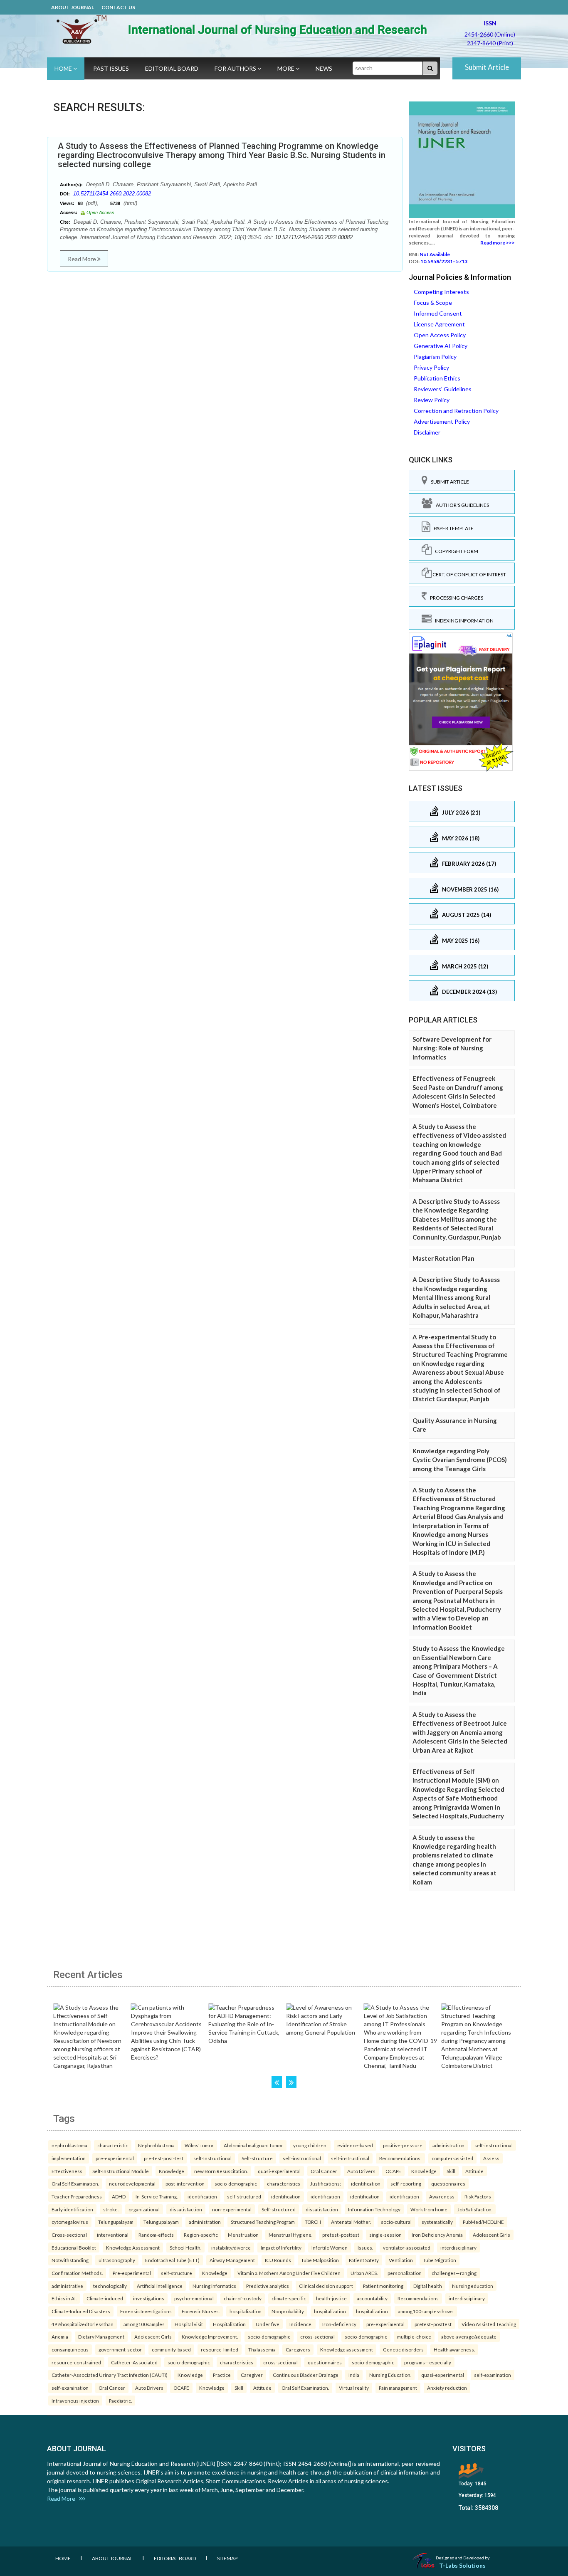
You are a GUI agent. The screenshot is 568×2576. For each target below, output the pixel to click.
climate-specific (289, 2298)
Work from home (429, 2209)
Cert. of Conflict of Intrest (469, 574)
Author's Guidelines (461, 505)
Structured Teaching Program (263, 2222)
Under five (268, 2324)
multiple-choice (414, 2336)
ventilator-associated (407, 2248)
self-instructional (494, 2145)
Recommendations (418, 2298)
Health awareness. (454, 2349)
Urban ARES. (364, 2273)
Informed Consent (438, 313)
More (286, 68)
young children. (310, 2145)
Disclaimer (427, 432)
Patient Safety (364, 2260)
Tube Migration (440, 2260)
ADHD (119, 2196)
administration (448, 2145)
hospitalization (246, 2311)
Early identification (72, 2209)
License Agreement (439, 324)
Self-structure (257, 2158)
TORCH (313, 2222)
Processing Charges (455, 598)
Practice (222, 2375)
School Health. (185, 2248)
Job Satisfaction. (475, 2209)
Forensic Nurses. (201, 2311)
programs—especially (428, 2362)
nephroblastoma (69, 2145)
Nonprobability (288, 2311)
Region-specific (201, 2235)
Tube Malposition (320, 2260)
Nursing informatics (214, 2286)
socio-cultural (396, 2222)
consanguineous (70, 2349)
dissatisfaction (186, 2209)
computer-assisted (452, 2158)
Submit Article (487, 67)
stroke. (111, 2209)
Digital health (428, 2286)
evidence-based (355, 2145)
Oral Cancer (324, 2171)
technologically (110, 2286)
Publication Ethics (437, 378)
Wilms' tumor (199, 2145)
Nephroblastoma (156, 2145)
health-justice (331, 2298)
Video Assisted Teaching (489, 2324)
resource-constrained (76, 2362)
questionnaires (448, 2183)
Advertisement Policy (442, 421)
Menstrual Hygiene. (290, 2235)
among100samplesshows (426, 2311)
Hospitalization (229, 2324)
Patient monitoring (383, 2286)
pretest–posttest (341, 2235)
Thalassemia (262, 2349)
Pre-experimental (132, 2273)
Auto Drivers (361, 2171)
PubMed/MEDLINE (483, 2222)
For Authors (236, 68)
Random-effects (156, 2235)
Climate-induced (105, 2298)
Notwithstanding (70, 2260)
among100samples (144, 2324)
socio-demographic (236, 2183)
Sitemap (227, 2558)
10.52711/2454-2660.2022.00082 (112, 194)
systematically (437, 2222)
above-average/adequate (469, 2336)
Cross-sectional (69, 2235)
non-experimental (232, 2209)
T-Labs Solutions (462, 2565)
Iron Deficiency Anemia (437, 2235)
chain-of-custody (243, 2298)
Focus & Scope (433, 303)
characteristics (284, 2183)
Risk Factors (478, 2196)
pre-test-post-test (164, 2158)
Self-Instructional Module (121, 2171)
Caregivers (298, 2349)
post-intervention (185, 2183)
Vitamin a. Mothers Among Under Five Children (289, 2273)
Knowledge (172, 2171)
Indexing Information (463, 621)
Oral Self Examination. (75, 2183)
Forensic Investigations (146, 2311)
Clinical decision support (326, 2286)
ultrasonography (117, 2260)
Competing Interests (441, 292)
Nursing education (473, 2286)
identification (366, 2183)
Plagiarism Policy (435, 357)
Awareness (442, 2196)
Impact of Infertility (281, 2248)
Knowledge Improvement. (210, 2336)
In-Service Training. (157, 2196)
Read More (83, 259)
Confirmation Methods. (77, 2273)
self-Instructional (212, 2158)
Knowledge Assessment (133, 2248)
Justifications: (326, 2183)
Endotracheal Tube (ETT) (172, 2260)
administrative (67, 2286)
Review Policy (432, 400)
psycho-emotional (194, 2298)
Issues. (365, 2248)
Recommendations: (400, 2158)
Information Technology (374, 2209)
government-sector (120, 2349)
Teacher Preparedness (77, 2196)
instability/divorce (231, 2248)
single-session (385, 2235)
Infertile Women (330, 2248)
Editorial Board (172, 68)
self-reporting (406, 2183)
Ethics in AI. (64, 2298)
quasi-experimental (279, 2171)
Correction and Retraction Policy (456, 411)
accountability (372, 2298)
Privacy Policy (431, 367)
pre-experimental (115, 2158)
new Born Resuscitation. (221, 2171)
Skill (451, 2171)
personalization (405, 2273)
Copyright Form (455, 551)
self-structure (177, 2273)
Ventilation (401, 2260)
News (324, 68)
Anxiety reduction (447, 2388)
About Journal (73, 7)
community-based (171, 2349)
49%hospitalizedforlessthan (83, 2324)
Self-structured (279, 2209)
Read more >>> (498, 243)
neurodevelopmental (132, 2183)
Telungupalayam (116, 2222)
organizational (144, 2209)
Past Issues (111, 68)
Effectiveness (67, 2171)
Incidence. (301, 2324)
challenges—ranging (454, 2273)
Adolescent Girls (491, 2235)
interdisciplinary (458, 2248)
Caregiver (252, 2375)
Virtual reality (354, 2388)
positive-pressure (403, 2145)
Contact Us (118, 7)
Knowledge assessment (347, 2349)
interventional (113, 2235)
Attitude (474, 2171)
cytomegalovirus (70, 2222)
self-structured (244, 2196)
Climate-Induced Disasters (81, 2311)
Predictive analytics (268, 2286)
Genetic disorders (403, 2349)
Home (64, 68)
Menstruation (243, 2235)
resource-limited (220, 2349)
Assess (491, 2158)
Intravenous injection (75, 2401)
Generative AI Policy (441, 346)
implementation (69, 2158)
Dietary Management (101, 2336)
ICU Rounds (278, 2260)
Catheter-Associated (134, 2362)
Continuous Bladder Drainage (306, 2375)
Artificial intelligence (160, 2286)
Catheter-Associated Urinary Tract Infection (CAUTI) (110, 2375)
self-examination (493, 2375)
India (354, 2375)
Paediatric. (120, 2401)
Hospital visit (189, 2324)
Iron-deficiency (339, 2324)
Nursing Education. (390, 2375)
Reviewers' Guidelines (443, 389)
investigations (149, 2298)
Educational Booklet (74, 2248)
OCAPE (393, 2171)
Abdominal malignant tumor (253, 2145)
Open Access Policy (440, 335)
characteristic (113, 2145)
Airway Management (232, 2260)
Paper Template (452, 528)
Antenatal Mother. (351, 2222)
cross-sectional (317, 2336)
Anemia (60, 2336)
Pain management (398, 2388)
